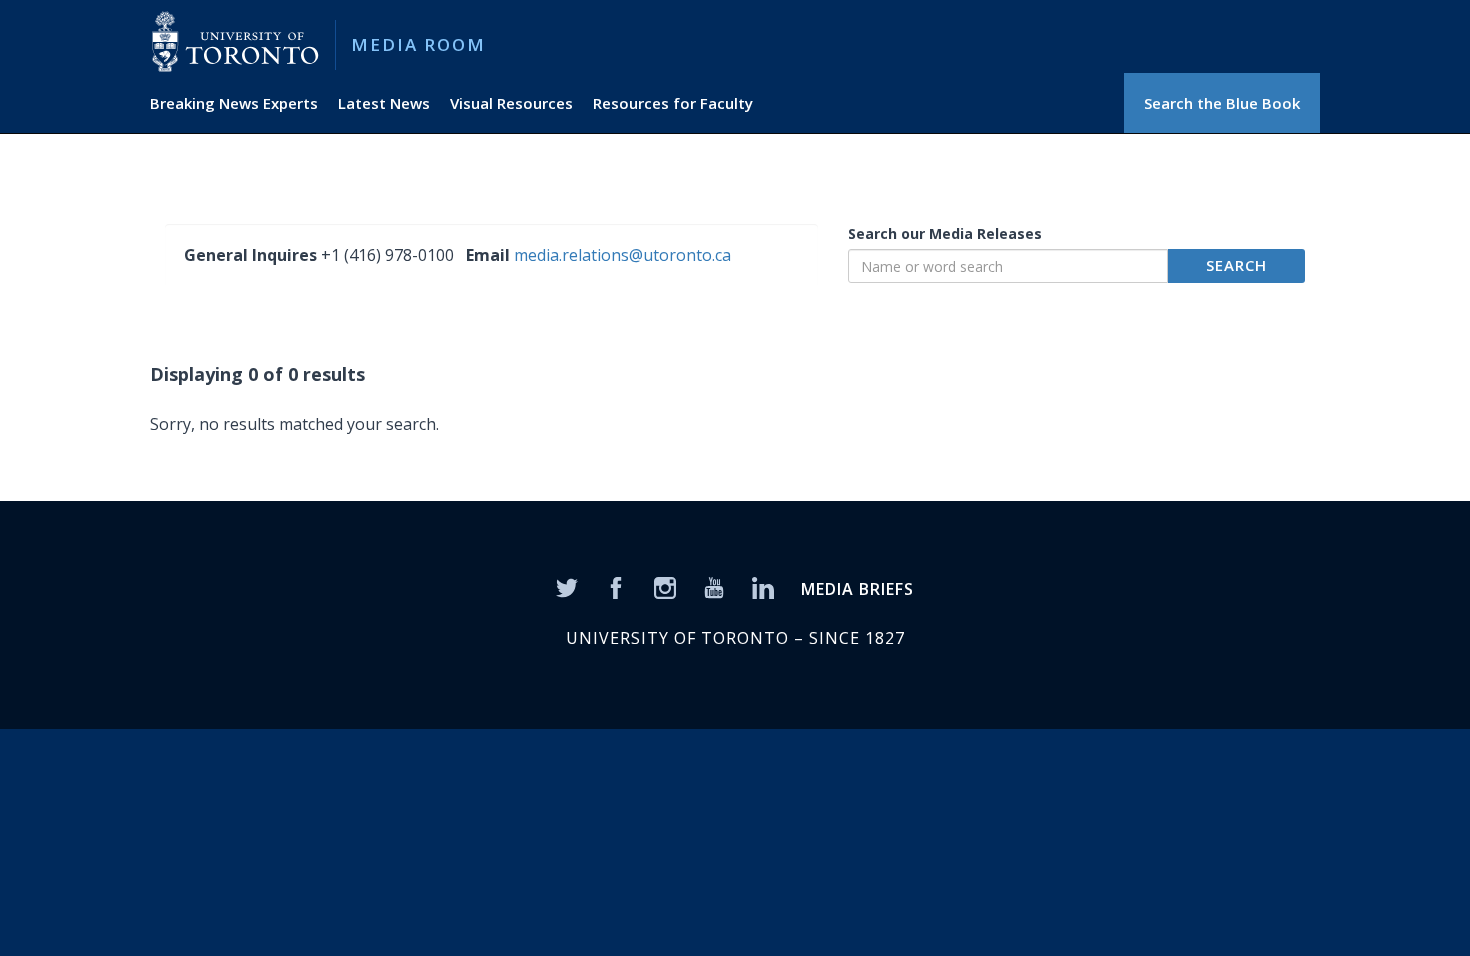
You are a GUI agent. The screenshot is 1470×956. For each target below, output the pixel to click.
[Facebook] (616, 586)
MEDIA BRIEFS (857, 589)
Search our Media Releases (945, 233)
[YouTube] (714, 586)
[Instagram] (665, 586)
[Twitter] (567, 586)
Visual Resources (511, 103)
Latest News (384, 103)
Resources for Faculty (673, 103)
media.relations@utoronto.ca (622, 255)
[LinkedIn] (763, 586)
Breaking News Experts (234, 103)
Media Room (418, 44)
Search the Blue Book (1222, 103)
